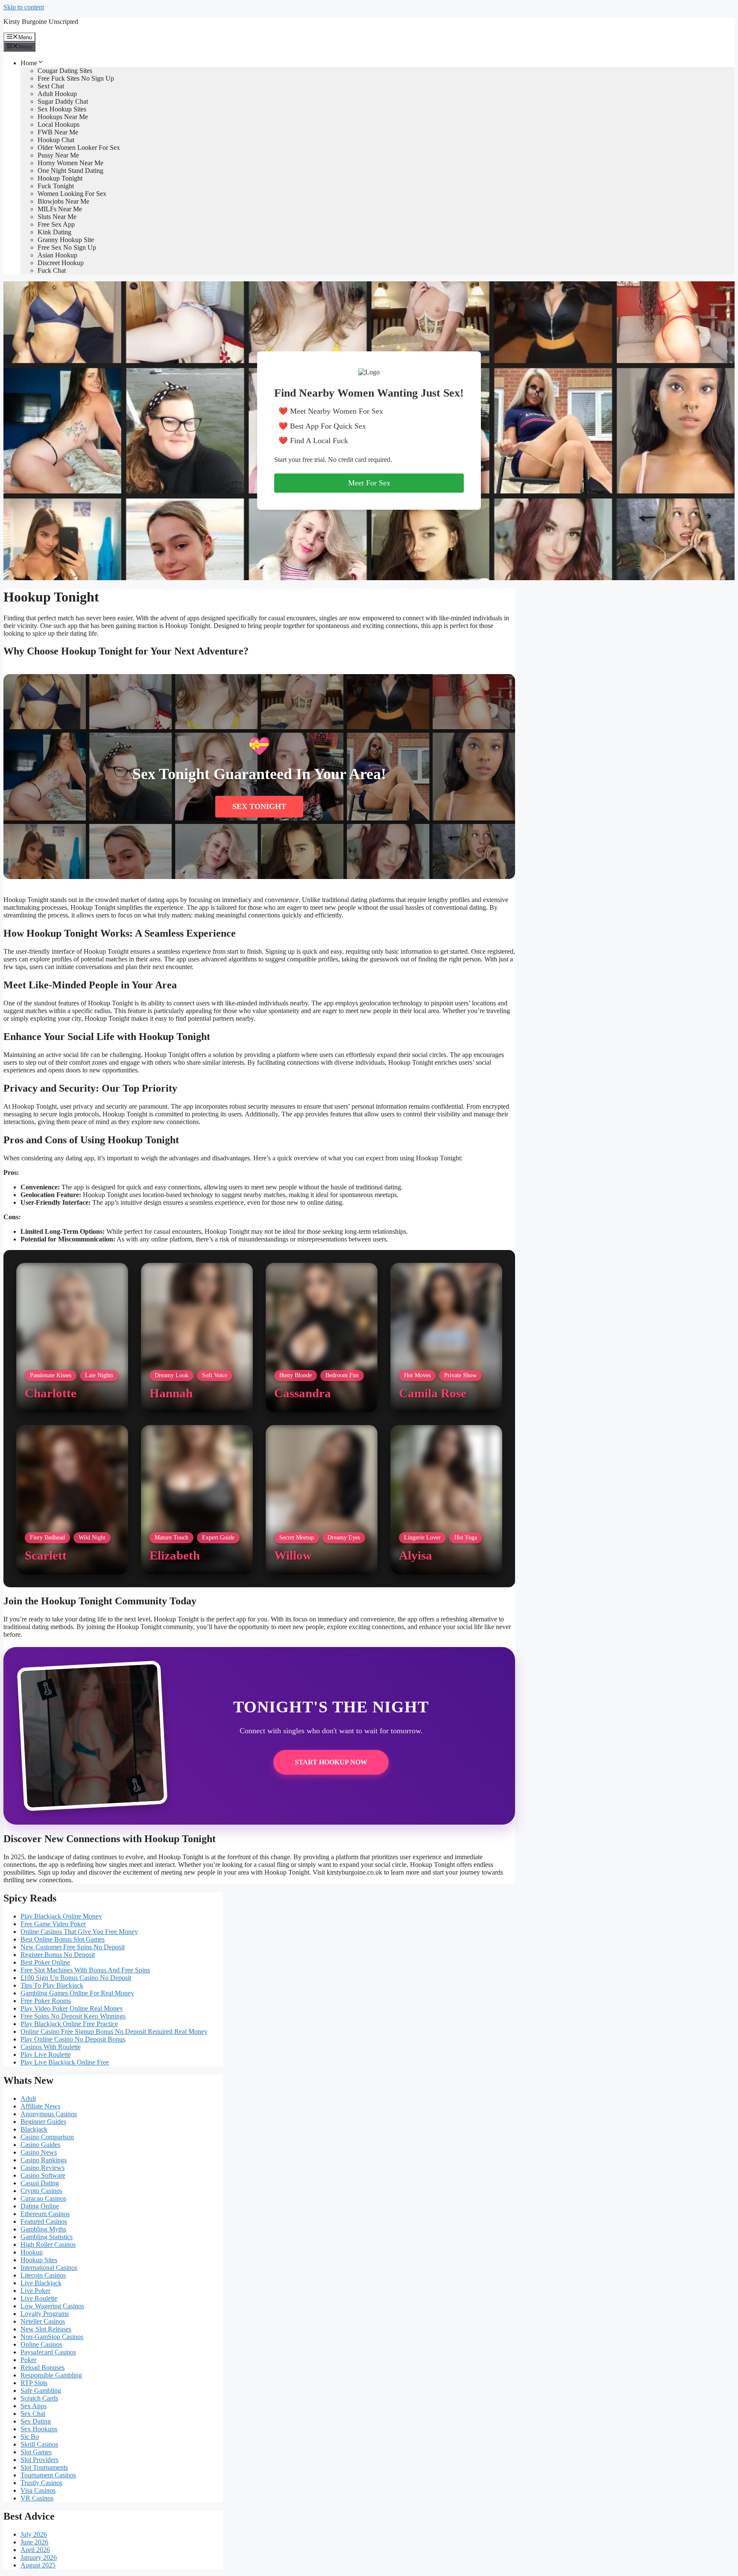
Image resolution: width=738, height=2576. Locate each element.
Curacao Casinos (43, 2198)
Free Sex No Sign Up (67, 247)
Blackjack (34, 2129)
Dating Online (40, 2206)
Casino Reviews (42, 2168)
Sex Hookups (39, 2429)
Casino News (39, 2152)
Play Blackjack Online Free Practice (69, 2024)
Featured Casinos (44, 2221)
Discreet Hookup (61, 263)
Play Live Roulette (46, 2055)
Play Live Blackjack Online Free (65, 2062)
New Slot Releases (46, 2329)
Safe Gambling (41, 2391)
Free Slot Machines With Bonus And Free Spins (85, 1970)
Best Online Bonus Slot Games (63, 1939)
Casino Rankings (44, 2160)
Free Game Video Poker (53, 1924)
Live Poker (35, 2291)
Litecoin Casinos (43, 2275)
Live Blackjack (41, 2283)
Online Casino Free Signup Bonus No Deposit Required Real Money (114, 2031)
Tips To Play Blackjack (52, 1985)
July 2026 (34, 2534)
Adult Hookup (57, 94)
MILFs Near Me (60, 209)
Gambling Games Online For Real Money (77, 1993)
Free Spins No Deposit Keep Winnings (73, 2016)
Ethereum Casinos (45, 2214)
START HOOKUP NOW (331, 1762)
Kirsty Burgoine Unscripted (41, 22)
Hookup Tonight (60, 178)
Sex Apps (34, 2406)
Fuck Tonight (56, 186)
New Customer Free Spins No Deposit (73, 1947)
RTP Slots (34, 2383)
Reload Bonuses (42, 2367)
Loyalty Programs (45, 2314)
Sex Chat (33, 2414)
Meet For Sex (369, 483)
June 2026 (34, 2542)
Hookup (32, 2252)
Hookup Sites (39, 2260)
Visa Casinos (38, 2490)
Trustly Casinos (41, 2483)
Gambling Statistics (47, 2237)
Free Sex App (56, 224)
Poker (28, 2360)
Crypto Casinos (41, 2191)
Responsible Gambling (51, 2375)
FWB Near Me (58, 132)
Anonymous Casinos (49, 2114)
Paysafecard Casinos (48, 2352)
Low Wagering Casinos (52, 2306)
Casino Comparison (47, 2137)
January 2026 (39, 2557)
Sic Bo (30, 2437)
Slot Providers (40, 2460)
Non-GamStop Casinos (52, 2337)
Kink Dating (54, 232)
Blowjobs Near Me (63, 201)
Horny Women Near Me (70, 163)
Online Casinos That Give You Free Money (79, 1932)
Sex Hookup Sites (62, 109)
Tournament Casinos (48, 2475)
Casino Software (43, 2175)
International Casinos (49, 2268)
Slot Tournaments (44, 2467)
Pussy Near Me (58, 155)
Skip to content (24, 7)
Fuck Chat (52, 270)
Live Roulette (39, 2298)
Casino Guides (40, 2145)
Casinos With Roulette (51, 2047)
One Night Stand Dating (70, 171)
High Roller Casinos (48, 2245)
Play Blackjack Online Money (61, 1916)
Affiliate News (40, 2106)
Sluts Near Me (57, 217)
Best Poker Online (45, 1962)
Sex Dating (36, 2421)
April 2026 (35, 2550)
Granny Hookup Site (66, 240)
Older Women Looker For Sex (79, 147)
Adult (28, 2098)
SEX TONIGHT (259, 806)
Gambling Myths (43, 2229)
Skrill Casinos (39, 2444)
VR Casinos (37, 2498)
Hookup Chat (56, 140)
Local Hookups (59, 124)
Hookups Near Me (63, 117)
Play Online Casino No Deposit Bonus (73, 2039)
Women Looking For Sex (72, 194)
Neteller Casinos (43, 2321)
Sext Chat (51, 86)
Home (29, 63)
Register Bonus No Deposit (58, 1955)
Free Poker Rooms (46, 2001)
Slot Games (36, 2452)
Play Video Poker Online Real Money (72, 2008)
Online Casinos (41, 2344)
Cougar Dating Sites (65, 71)
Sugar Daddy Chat (63, 101)
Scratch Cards (39, 2398)
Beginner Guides (43, 2122)
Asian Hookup (57, 255)
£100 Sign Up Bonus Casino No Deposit (76, 1978)
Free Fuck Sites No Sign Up (76, 78)
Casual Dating (40, 2183)
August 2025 (38, 2565)
